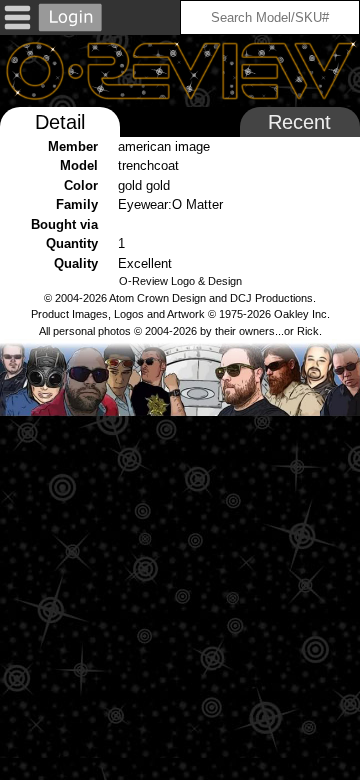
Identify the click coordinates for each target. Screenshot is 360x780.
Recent (299, 122)
